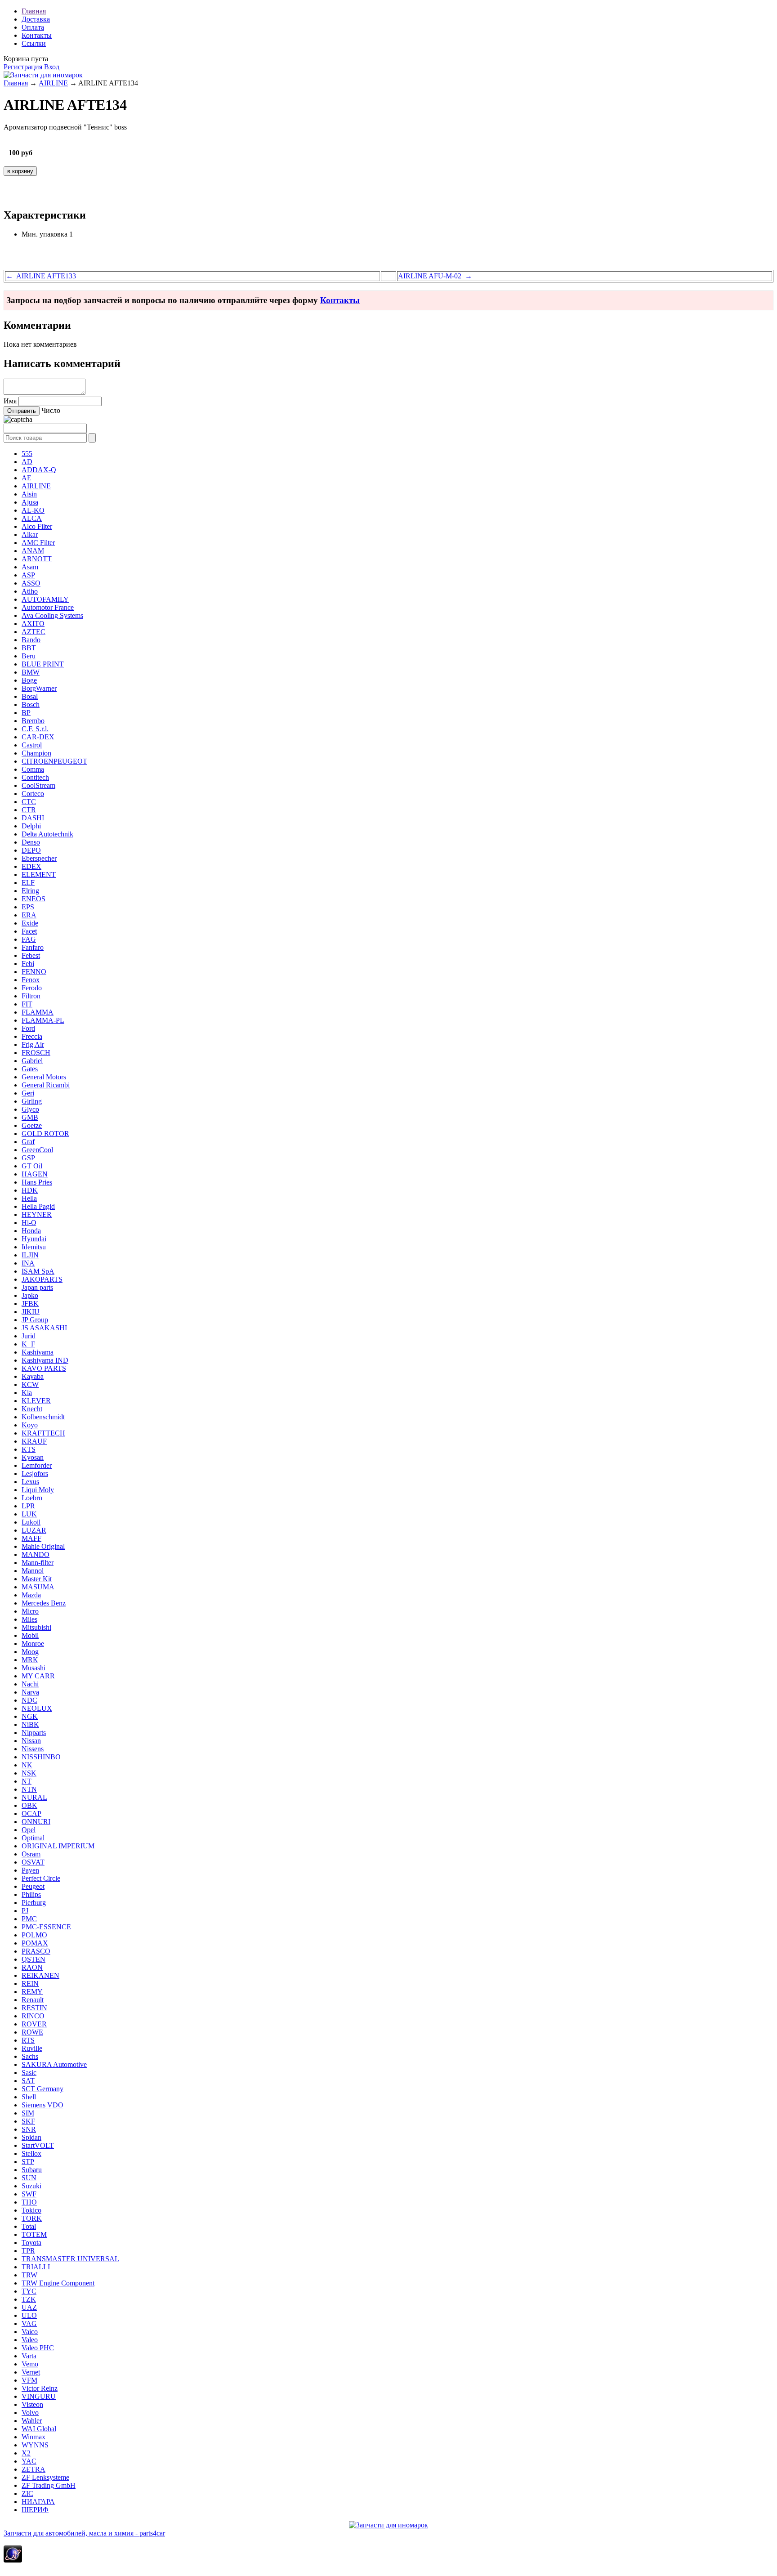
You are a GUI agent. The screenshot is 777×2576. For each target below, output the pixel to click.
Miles (29, 1619)
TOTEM (34, 2234)
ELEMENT (39, 874)
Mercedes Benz (44, 1603)
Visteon (32, 2404)
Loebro (32, 1498)
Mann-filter (38, 1563)
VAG (29, 2323)
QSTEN (33, 1959)
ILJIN (30, 1255)
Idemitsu (34, 1247)
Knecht (32, 1409)
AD (27, 462)
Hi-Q (29, 1223)
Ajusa (30, 502)
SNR (29, 2129)
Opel (29, 1830)
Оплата (33, 27)
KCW (30, 1384)
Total (29, 2226)
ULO (29, 2315)
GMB (30, 1117)
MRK (30, 1660)
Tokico (31, 2210)
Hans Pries (37, 1182)
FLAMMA (38, 1012)
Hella (29, 1198)
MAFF (31, 1538)
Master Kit (37, 1579)
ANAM (33, 551)
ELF (28, 883)
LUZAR (34, 1530)
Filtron (31, 996)
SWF (29, 2194)
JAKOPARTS (42, 1279)
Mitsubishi (36, 1627)
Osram (31, 1854)
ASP (28, 575)
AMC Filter (38, 543)
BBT (29, 648)
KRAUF (34, 1441)
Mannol (33, 1571)
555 (27, 454)
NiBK (30, 1724)
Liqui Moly (38, 1490)
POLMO (34, 1935)
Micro (30, 1611)
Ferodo (32, 988)
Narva (30, 1692)
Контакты (37, 35)
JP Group (35, 1320)
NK (27, 1765)
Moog (30, 1652)
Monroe (33, 1644)
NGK (30, 1716)
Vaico (30, 2332)
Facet (29, 931)
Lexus (30, 1482)
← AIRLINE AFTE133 (41, 276)
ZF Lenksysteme (45, 2477)
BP (26, 713)
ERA (29, 915)
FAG (29, 939)
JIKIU (31, 1312)
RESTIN (34, 2008)
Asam (30, 567)
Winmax (33, 2437)
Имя (10, 401)
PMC (29, 1919)
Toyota (31, 2243)
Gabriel (32, 1061)
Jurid (29, 1336)
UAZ (29, 2307)
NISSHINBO (41, 1757)
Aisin (29, 494)
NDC (29, 1700)
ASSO (31, 583)
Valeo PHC (38, 2348)
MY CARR (38, 1676)
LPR (28, 1506)
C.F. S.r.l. (35, 729)
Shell (29, 2097)
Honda (31, 1231)
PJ (25, 1911)
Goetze (32, 1125)
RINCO (33, 2016)
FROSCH (36, 1053)
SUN (29, 2178)
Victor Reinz (40, 2388)
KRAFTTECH (43, 1433)
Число (51, 410)
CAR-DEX (38, 737)
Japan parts (37, 1287)
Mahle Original (43, 1546)
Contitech (35, 777)
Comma (33, 769)
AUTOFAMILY (45, 599)
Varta (29, 2356)
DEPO (31, 850)
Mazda (31, 1595)
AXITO (33, 624)
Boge (29, 680)
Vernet (31, 2372)
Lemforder (37, 1465)
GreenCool (37, 1150)
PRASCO (36, 1951)
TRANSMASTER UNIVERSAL (70, 2259)
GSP (28, 1158)
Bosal (30, 696)
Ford (28, 1028)
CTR (29, 810)
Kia (27, 1393)
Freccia (32, 1036)
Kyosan (33, 1457)
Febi (28, 964)
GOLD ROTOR (45, 1134)
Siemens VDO (42, 2105)
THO (29, 2202)
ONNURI (36, 1822)
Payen (30, 1870)
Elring (30, 891)
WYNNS (35, 2445)
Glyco (30, 1109)
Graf (28, 1142)
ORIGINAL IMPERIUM (58, 1846)
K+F (28, 1344)
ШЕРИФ (35, 2510)
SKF (28, 2121)
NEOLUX (37, 1708)
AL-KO (33, 510)
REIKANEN (40, 1975)
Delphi (31, 826)
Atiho (30, 591)
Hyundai (34, 1239)
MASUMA (38, 1587)
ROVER (34, 2024)
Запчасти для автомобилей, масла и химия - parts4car (84, 2533)
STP (28, 2162)
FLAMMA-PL (43, 1020)
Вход (52, 67)
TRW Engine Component (58, 2283)
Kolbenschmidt (43, 1417)
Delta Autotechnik (47, 834)
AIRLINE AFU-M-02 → (435, 276)
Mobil (30, 1635)
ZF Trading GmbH (49, 2485)
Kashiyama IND (45, 1360)
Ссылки (34, 43)
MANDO (36, 1554)
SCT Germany (42, 2089)
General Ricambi (46, 1085)
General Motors (44, 1077)
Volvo (30, 2413)
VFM (29, 2380)
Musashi (33, 1668)
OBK (29, 1805)
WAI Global (39, 2429)
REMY (32, 1992)
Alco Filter (37, 526)
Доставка (36, 19)
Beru (29, 656)
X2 (26, 2453)
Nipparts (34, 1733)
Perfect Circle (41, 1878)
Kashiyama (38, 1352)
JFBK (30, 1304)
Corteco (33, 794)
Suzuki (31, 2186)
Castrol (32, 745)
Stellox (31, 2153)
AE (27, 478)
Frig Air (33, 1044)
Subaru (32, 2170)
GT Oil (32, 1166)
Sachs (30, 2056)
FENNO (34, 972)
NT (27, 1781)
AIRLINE (53, 83)
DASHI (33, 818)
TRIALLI (36, 2267)
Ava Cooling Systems (52, 615)
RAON (32, 1967)
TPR (28, 2251)
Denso (31, 842)
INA (28, 1263)
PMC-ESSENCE (46, 1927)
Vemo (30, 2364)
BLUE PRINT (43, 664)
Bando (31, 640)
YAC (29, 2461)
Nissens (33, 1749)
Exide (30, 923)
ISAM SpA (38, 1271)
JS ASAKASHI (44, 1328)
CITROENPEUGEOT (54, 761)
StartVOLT (38, 2145)
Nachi (30, 1684)
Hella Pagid (38, 1206)
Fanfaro (33, 947)
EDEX (31, 866)
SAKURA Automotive (54, 2064)
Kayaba (33, 1376)
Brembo (33, 721)
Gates (30, 1069)
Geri (28, 1093)
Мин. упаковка (45, 234)
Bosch (31, 704)
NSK (29, 1773)
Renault (33, 2000)
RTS (28, 2040)
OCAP (31, 1813)
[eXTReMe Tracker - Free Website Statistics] (13, 2560)
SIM (28, 2113)
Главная (34, 11)
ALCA (32, 518)
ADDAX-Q (39, 470)
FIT (27, 1004)
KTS (29, 1449)
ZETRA (33, 2469)
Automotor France (48, 607)
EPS (28, 907)
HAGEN (35, 1174)
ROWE (32, 2032)
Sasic (29, 2073)
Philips (31, 1894)
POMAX (35, 1943)
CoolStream (38, 785)
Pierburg (34, 1903)
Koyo (30, 1425)
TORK (32, 2218)
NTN (29, 1789)
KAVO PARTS (44, 1368)
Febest (31, 955)
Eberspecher (39, 858)
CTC (29, 802)
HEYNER (37, 1214)
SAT (28, 2081)
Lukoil (31, 1522)
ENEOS (33, 899)
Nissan (31, 1741)
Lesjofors (35, 1474)
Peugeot (33, 1886)
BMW (31, 672)
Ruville (32, 2048)
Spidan (31, 2137)
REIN (30, 1983)
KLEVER (36, 1401)
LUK (29, 1514)
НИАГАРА (38, 2502)
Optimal (33, 1838)
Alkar (30, 534)
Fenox (31, 980)
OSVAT (33, 1862)
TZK (29, 2299)
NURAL (34, 1797)
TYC (29, 2291)
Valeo (30, 2340)
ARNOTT (37, 559)
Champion (36, 753)
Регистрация (23, 67)
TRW (29, 2275)
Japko (30, 1295)
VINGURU (39, 2396)
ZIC (27, 2493)
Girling (32, 1101)
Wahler (32, 2421)
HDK (30, 1190)
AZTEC (33, 632)
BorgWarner (39, 688)
